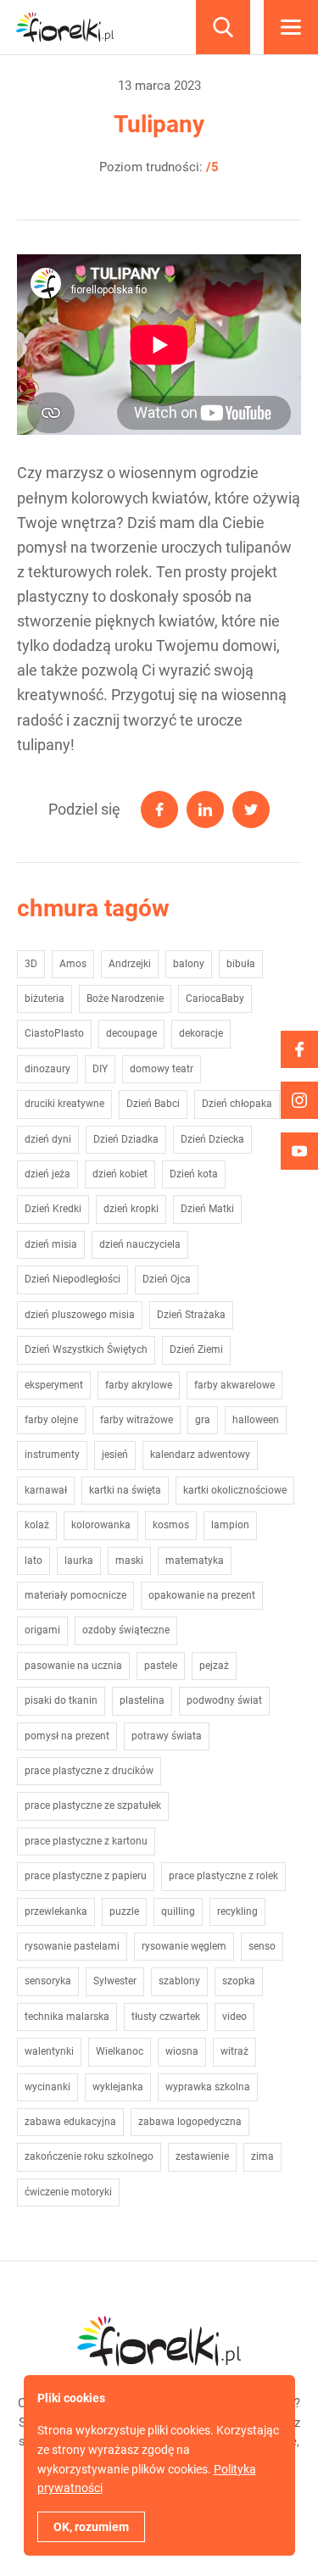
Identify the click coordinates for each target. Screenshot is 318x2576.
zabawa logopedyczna (190, 2122)
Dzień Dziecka (212, 1139)
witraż (234, 2051)
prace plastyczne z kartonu (86, 1841)
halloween (256, 1420)
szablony (179, 1981)
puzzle (124, 1911)
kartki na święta (125, 1490)
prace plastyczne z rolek (223, 1876)
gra (203, 1420)
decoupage (131, 1033)
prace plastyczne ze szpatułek (93, 1805)
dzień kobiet (120, 1174)
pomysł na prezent (67, 1736)
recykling (237, 1911)
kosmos (171, 1525)
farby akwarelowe (234, 1385)
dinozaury (47, 1069)
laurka (79, 1561)
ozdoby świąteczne (126, 1630)
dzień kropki (131, 1209)
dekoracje (201, 1033)
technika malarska (67, 2017)
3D (31, 964)
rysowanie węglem (184, 1946)
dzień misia (51, 1244)
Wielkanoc (120, 2051)
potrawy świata (167, 1736)
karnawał (46, 1490)
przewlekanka (56, 1911)
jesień (115, 1455)
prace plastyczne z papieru (86, 1876)
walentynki (49, 2051)
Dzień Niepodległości (73, 1279)
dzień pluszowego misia (80, 1315)
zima (262, 2156)
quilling (178, 1911)
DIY (100, 1069)
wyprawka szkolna (208, 2087)
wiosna (182, 2051)
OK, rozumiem (91, 2527)
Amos (73, 964)
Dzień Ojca (167, 1279)
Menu (291, 27)
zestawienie (202, 2156)
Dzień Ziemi (196, 1349)
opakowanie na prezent (202, 1595)
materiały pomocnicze (75, 1595)
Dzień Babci (153, 1104)
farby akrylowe (139, 1385)
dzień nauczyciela (140, 1244)
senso (262, 1946)
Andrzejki (130, 964)
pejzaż (214, 1666)
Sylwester (115, 1981)
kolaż (37, 1525)
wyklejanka (118, 2087)
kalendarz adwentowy (200, 1455)
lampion (230, 1525)
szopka (239, 1981)
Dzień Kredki (53, 1209)
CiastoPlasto (54, 1033)
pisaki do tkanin (61, 1700)
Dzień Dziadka (126, 1139)
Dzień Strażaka (191, 1315)
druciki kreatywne (64, 1104)
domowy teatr (162, 1069)
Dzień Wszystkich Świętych (86, 1349)
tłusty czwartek (166, 2017)
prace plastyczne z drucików (89, 1771)
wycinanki (47, 2087)
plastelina (142, 1700)
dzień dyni (48, 1139)
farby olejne (51, 1420)
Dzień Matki (207, 1209)
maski (129, 1561)
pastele (161, 1666)
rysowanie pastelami (72, 1946)
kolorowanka (101, 1525)
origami (42, 1630)
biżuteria (45, 999)
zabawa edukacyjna (70, 2122)
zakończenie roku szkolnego (89, 2156)
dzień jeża (47, 1174)
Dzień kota (194, 1174)
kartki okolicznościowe (235, 1490)
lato (33, 1561)
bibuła (241, 964)
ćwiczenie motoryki (68, 2192)
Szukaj (223, 27)
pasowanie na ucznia (73, 1666)
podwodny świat (224, 1700)
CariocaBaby (215, 999)
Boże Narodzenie (125, 999)
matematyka (195, 1561)
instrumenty (52, 1455)
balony (189, 964)
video (234, 2017)
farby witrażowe (137, 1420)
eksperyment (54, 1385)
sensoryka (48, 1981)
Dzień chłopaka (237, 1104)
